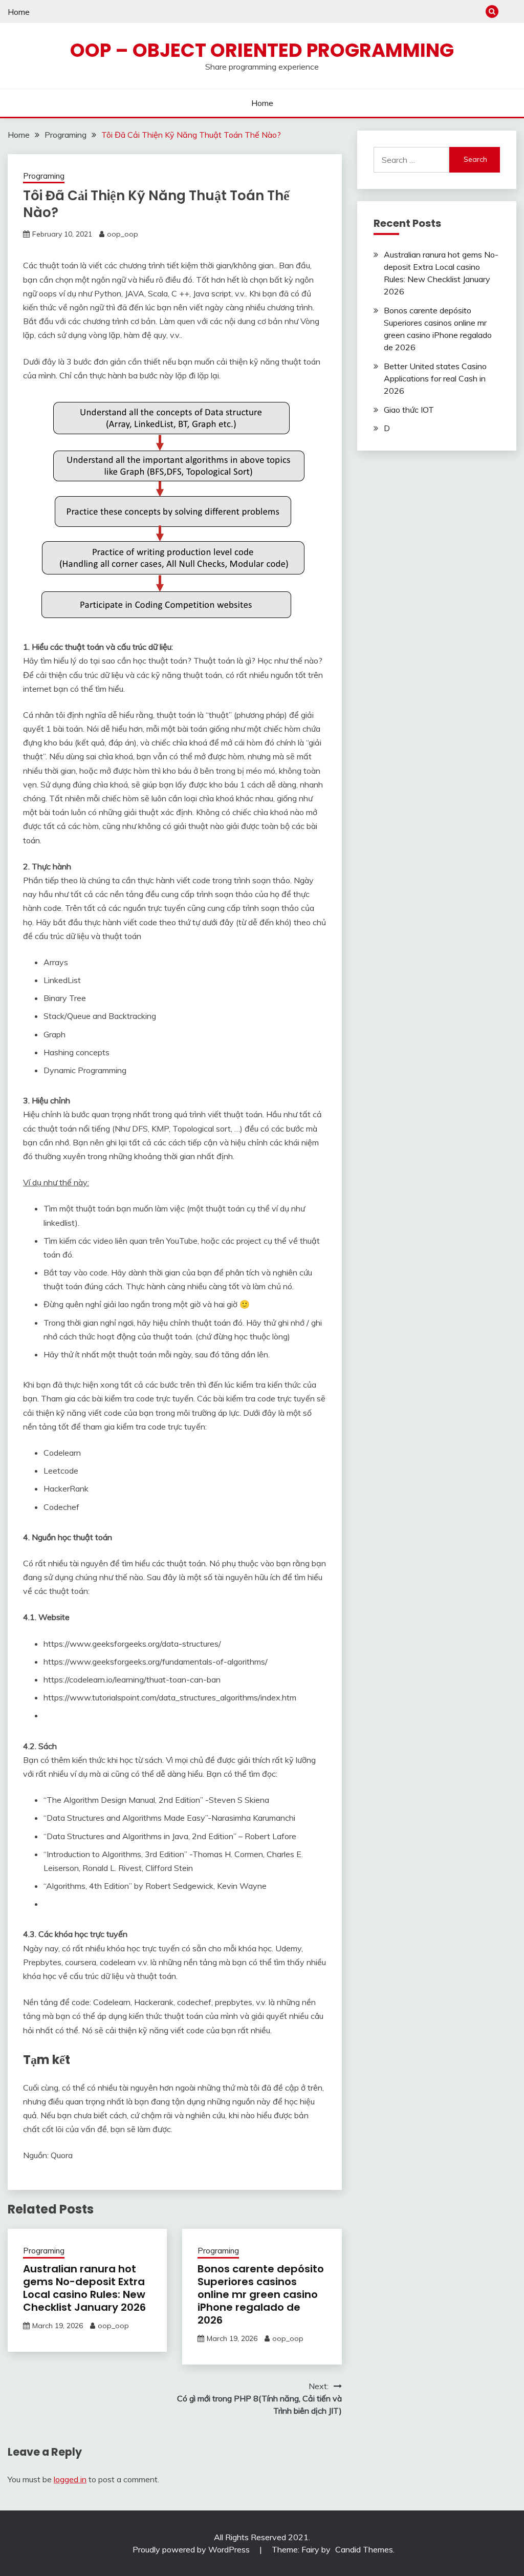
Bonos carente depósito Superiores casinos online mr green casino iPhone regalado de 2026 (261, 2294)
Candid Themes (364, 2549)
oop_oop (123, 234)
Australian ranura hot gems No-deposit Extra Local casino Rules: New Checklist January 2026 (84, 2288)
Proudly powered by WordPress (192, 2549)
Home (19, 12)
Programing (44, 176)
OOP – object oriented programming (262, 50)
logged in (70, 2479)
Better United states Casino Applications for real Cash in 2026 (435, 378)
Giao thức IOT (409, 410)
